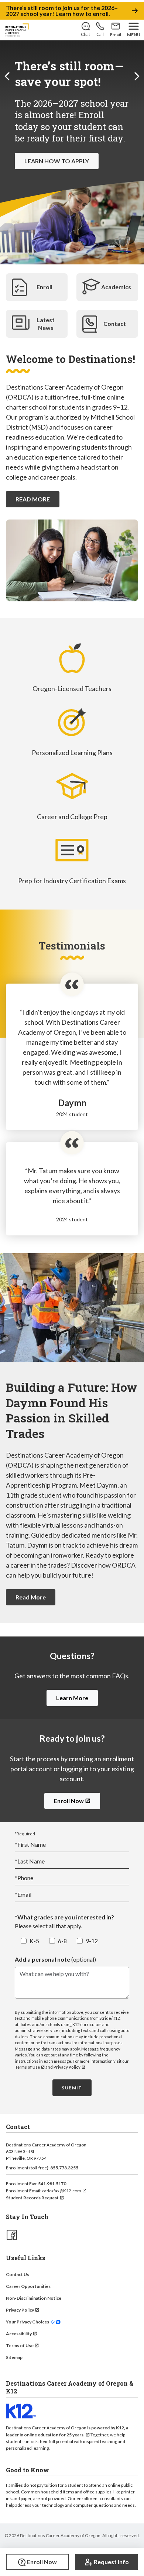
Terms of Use (27, 2067)
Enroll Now (69, 1801)
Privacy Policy (67, 2067)
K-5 (34, 1941)
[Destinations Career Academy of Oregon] (17, 30)
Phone (24, 1878)
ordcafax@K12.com (62, 2191)
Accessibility (19, 2334)
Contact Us (18, 2274)
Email (23, 1894)
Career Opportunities (28, 2286)
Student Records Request (32, 2198)
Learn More (72, 1698)
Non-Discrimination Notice (34, 2298)
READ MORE (33, 499)
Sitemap (14, 2357)
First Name (30, 1844)
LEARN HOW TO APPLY (57, 161)
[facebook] (11, 2234)
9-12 (92, 1941)
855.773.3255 (64, 2168)
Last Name (30, 1861)
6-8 (62, 1941)
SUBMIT (72, 2088)
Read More (31, 1597)
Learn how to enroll (82, 14)
